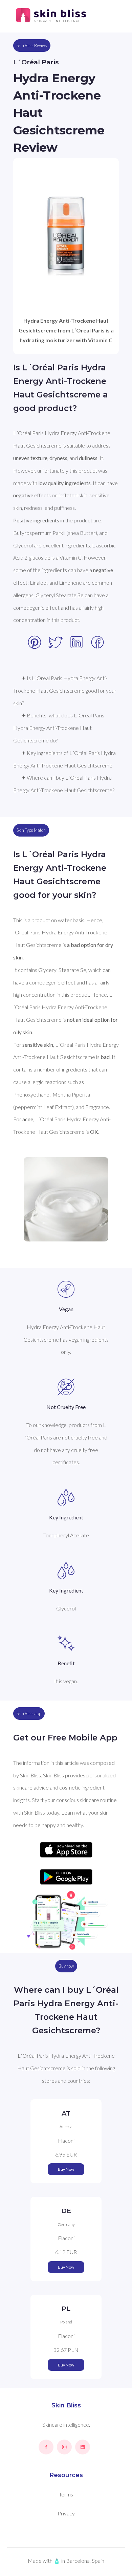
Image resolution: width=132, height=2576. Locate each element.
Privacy (66, 2513)
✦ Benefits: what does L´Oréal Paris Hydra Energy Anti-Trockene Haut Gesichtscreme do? (59, 728)
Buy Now (66, 2169)
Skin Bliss (66, 2405)
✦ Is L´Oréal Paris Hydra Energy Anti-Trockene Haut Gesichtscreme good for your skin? (65, 690)
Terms (66, 2494)
